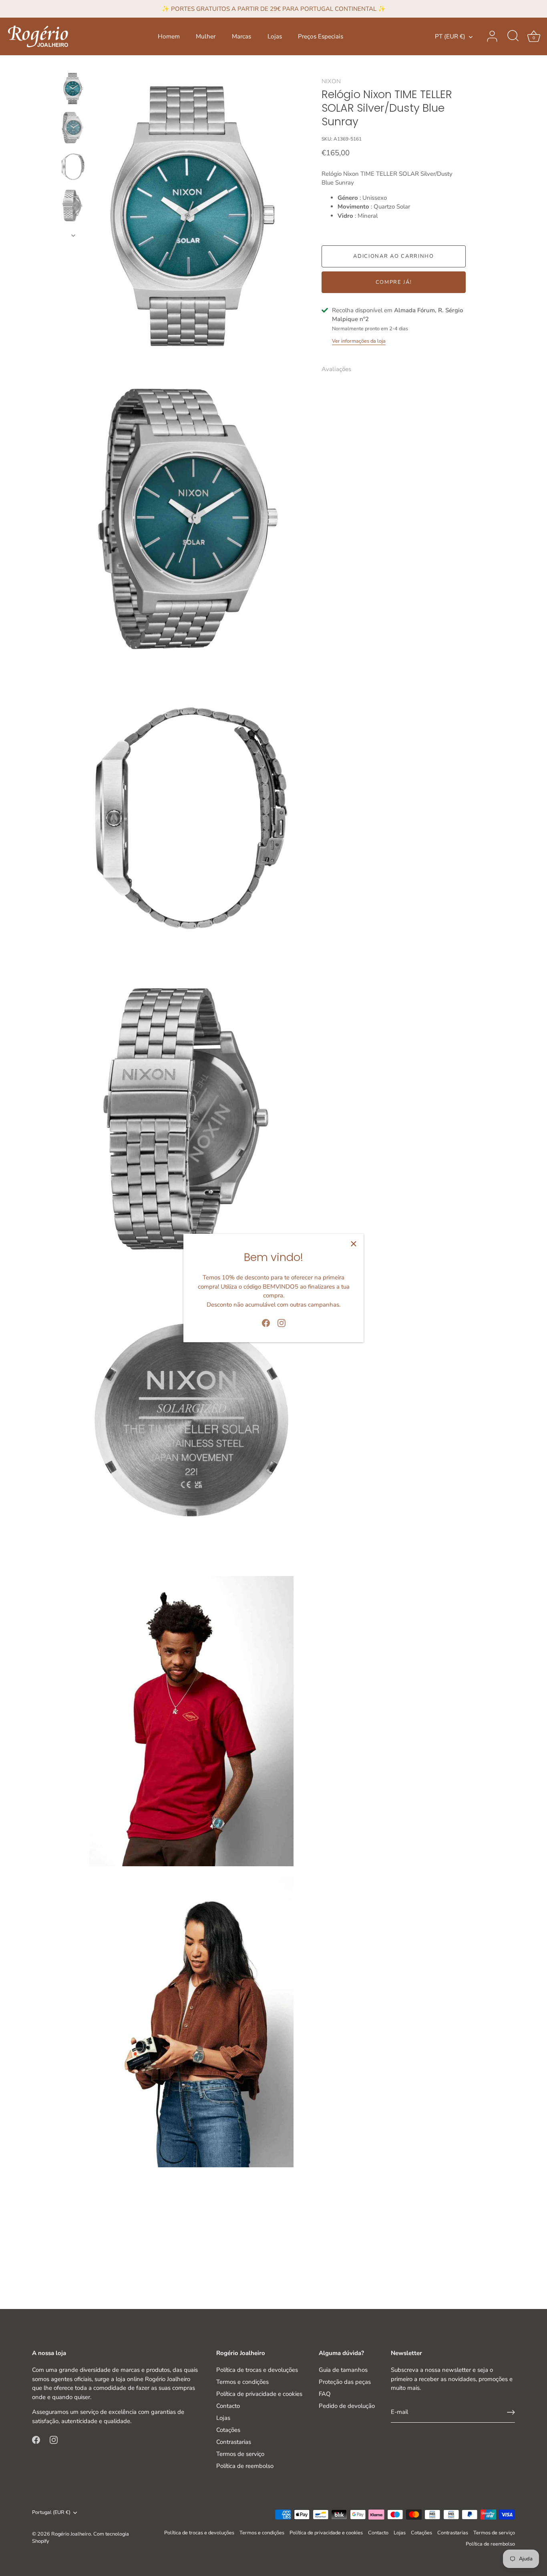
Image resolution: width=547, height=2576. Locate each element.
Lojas (275, 36)
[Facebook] (266, 1323)
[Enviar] (511, 2412)
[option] (73, 90)
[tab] (340, 369)
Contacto (228, 2406)
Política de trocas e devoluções (257, 2370)
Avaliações (336, 369)
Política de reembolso (245, 2466)
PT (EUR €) (450, 37)
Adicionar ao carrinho (394, 256)
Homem (169, 36)
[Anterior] (73, 64)
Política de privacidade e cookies (259, 2394)
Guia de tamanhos (343, 2370)
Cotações (228, 2430)
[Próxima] (73, 235)
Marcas (241, 36)
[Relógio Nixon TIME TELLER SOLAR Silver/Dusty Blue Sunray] (73, 89)
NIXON (331, 81)
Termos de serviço (240, 2454)
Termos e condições (242, 2382)
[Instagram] (282, 1323)
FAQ (325, 2394)
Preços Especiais (321, 36)
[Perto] (354, 1244)
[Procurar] (513, 36)
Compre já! (394, 282)
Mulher (206, 36)
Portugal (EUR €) (51, 2513)
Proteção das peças (345, 2382)
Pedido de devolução (347, 2406)
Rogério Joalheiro (71, 2534)
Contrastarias (234, 2442)
